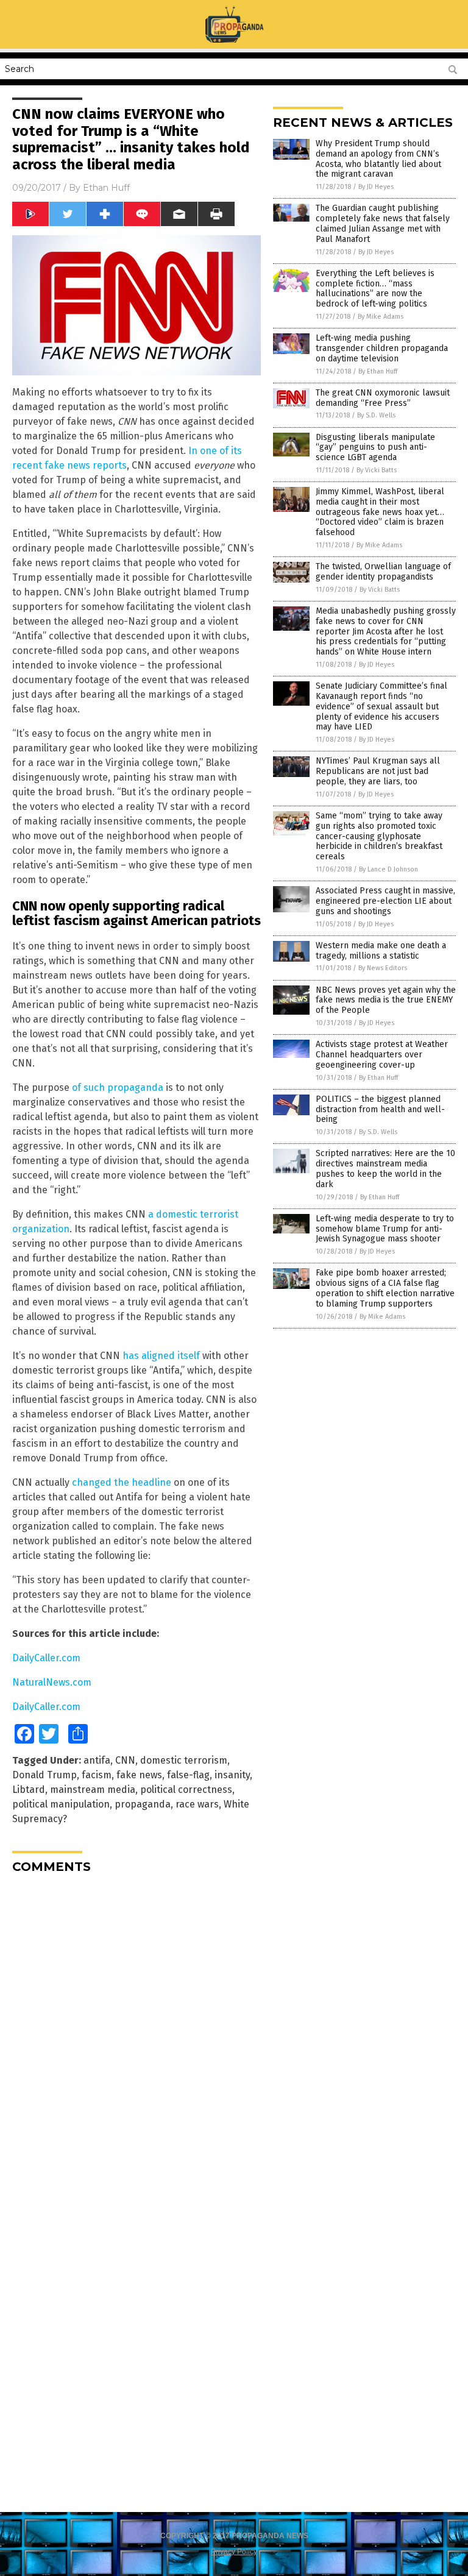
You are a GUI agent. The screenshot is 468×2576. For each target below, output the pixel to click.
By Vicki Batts (377, 470)
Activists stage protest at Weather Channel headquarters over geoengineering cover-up (382, 1055)
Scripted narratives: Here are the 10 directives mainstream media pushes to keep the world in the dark (385, 1169)
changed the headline (122, 1482)
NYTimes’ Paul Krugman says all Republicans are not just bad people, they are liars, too (378, 771)
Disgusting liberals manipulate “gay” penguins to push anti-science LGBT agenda (375, 448)
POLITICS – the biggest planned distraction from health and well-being (380, 1109)
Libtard (29, 1790)
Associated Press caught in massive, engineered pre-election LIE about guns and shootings (385, 901)
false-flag (188, 1775)
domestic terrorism (184, 1760)
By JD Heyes (376, 187)
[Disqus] (136, 2035)
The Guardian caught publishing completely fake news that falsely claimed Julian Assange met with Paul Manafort (383, 223)
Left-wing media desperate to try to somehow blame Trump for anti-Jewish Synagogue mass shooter (385, 1229)
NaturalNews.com (52, 1682)
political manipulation (61, 1804)
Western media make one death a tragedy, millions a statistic (381, 951)
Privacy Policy (234, 2552)
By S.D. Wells (376, 415)
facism (97, 1775)
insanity (232, 1775)
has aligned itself (161, 1356)
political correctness (186, 1790)
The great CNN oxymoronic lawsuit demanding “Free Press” (383, 398)
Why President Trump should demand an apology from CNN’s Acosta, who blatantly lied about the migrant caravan (378, 159)
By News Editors (383, 968)
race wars (197, 1804)
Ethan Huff (106, 188)
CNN (125, 1760)
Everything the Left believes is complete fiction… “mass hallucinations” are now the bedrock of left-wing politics (375, 289)
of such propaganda (118, 1088)
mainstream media (93, 1790)
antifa (97, 1760)
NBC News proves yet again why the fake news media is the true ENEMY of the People (386, 1000)
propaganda (143, 1804)
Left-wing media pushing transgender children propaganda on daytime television (382, 348)
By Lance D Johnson (388, 869)
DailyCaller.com (46, 1658)
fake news (139, 1775)
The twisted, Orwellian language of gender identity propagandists (383, 572)
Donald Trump (44, 1775)
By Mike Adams (381, 317)
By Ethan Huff (378, 371)
